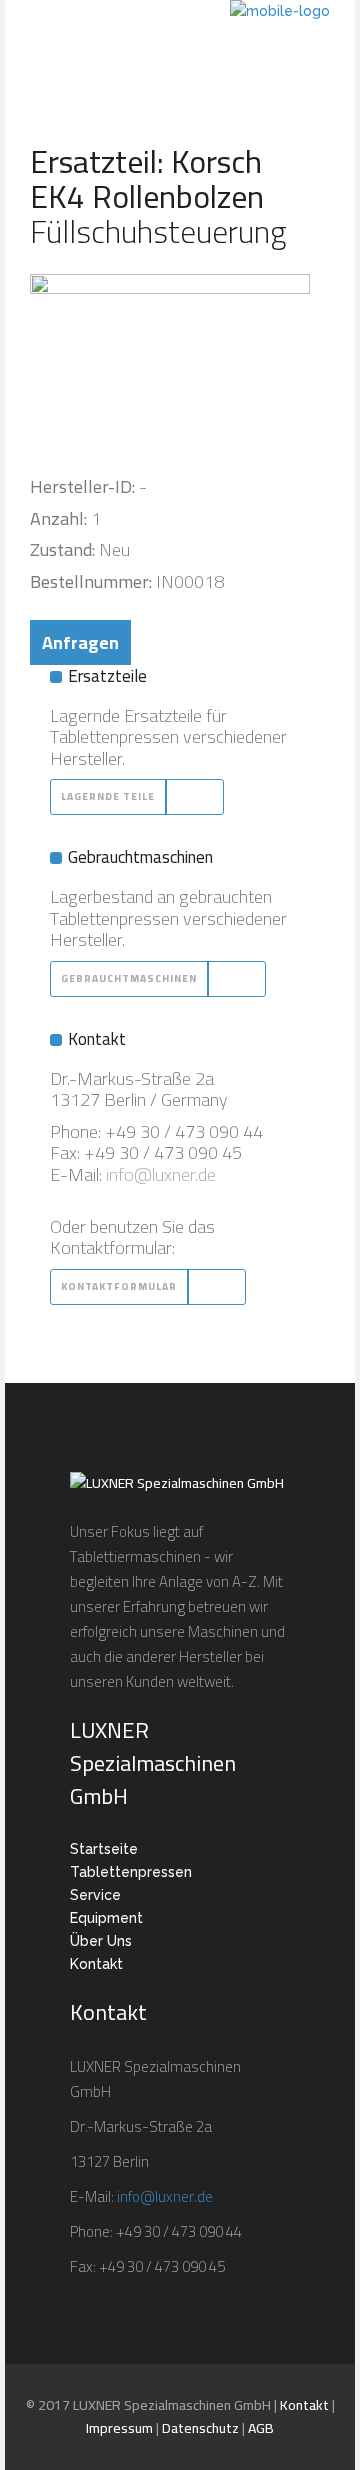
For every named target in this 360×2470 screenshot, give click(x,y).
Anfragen (80, 642)
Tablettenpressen (131, 1872)
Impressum (119, 2428)
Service (95, 1895)
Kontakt (96, 1964)
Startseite (104, 1849)
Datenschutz (200, 2428)
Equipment (106, 1918)
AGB (261, 2428)
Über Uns (101, 1941)
